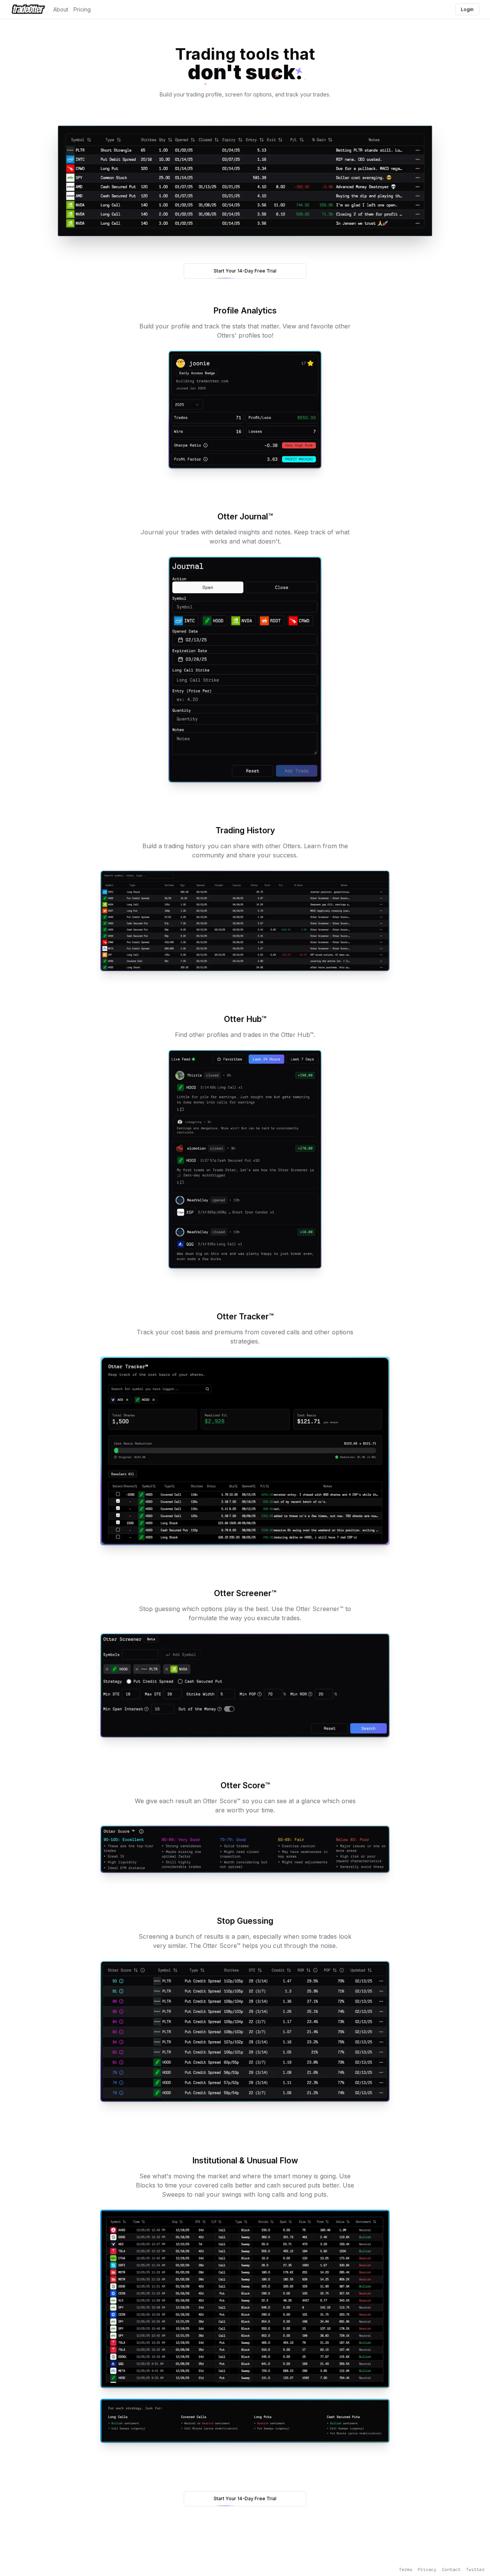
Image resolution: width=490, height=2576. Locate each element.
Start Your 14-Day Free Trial (245, 271)
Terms (406, 2569)
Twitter (475, 2569)
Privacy (427, 2569)
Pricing (82, 9)
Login (467, 9)
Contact (451, 2569)
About (61, 9)
